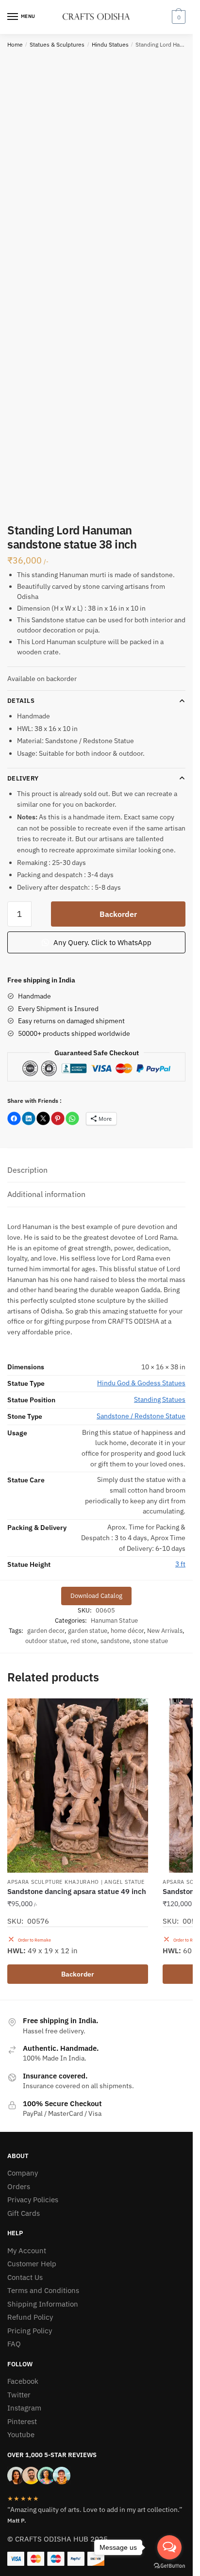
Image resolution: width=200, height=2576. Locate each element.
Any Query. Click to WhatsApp (101, 942)
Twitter (19, 2395)
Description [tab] (27, 1170)
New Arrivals (165, 1631)
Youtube (21, 2435)
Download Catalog (96, 1596)
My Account (27, 2251)
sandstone (115, 1641)
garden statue (88, 1631)
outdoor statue (46, 1641)
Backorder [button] (78, 1974)
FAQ (14, 2344)
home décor (127, 1631)
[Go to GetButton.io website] (169, 2566)
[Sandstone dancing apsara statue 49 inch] (78, 1786)
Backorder (118, 914)
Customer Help (32, 2264)
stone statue (150, 1641)
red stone (84, 1641)
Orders (19, 2186)
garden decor (46, 1631)
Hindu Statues (110, 44)
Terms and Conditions (43, 2290)
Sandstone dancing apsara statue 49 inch (77, 1891)
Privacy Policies (33, 2200)
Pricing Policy (30, 2331)
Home (15, 44)
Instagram (24, 2408)
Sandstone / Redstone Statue (141, 1416)
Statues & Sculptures (57, 44)
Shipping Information (43, 2304)
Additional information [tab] (46, 1194)
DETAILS (21, 701)
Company (23, 2173)
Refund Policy (30, 2317)
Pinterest (22, 2421)
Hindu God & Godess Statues (141, 1383)
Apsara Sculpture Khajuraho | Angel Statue (76, 1882)
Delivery (23, 778)
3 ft (180, 1564)
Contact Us (25, 2277)
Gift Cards (24, 2213)
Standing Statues (160, 1399)
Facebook (23, 2381)
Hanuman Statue (114, 1620)
